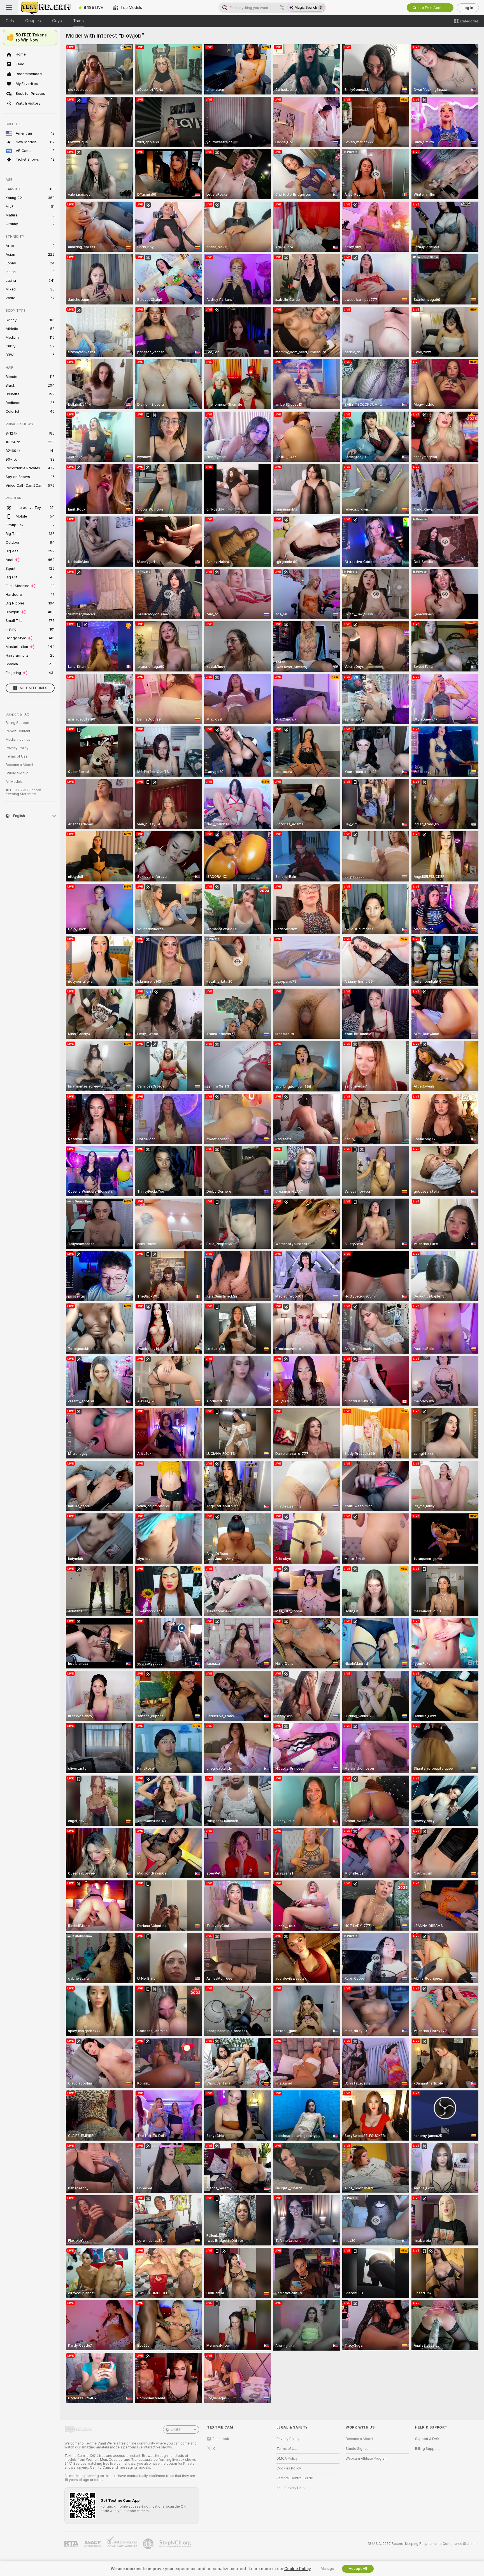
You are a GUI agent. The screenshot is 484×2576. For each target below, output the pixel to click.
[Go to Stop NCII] (176, 2544)
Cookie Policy (297, 2569)
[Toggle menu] (9, 8)
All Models (14, 782)
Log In (468, 8)
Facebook (221, 2439)
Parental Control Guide (295, 2478)
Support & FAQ (18, 714)
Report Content (18, 731)
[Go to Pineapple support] (149, 2544)
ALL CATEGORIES (33, 688)
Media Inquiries (18, 740)
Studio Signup (17, 773)
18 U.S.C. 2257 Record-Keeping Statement (24, 792)
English (177, 2429)
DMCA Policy (287, 2459)
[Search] (282, 8)
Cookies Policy (289, 2468)
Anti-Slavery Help (291, 2488)
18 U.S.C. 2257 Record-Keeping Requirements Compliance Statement (424, 2544)
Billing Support (18, 723)
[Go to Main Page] (46, 8)
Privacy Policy (17, 748)
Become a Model (19, 765)
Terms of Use (17, 756)
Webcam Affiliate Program (367, 2459)
